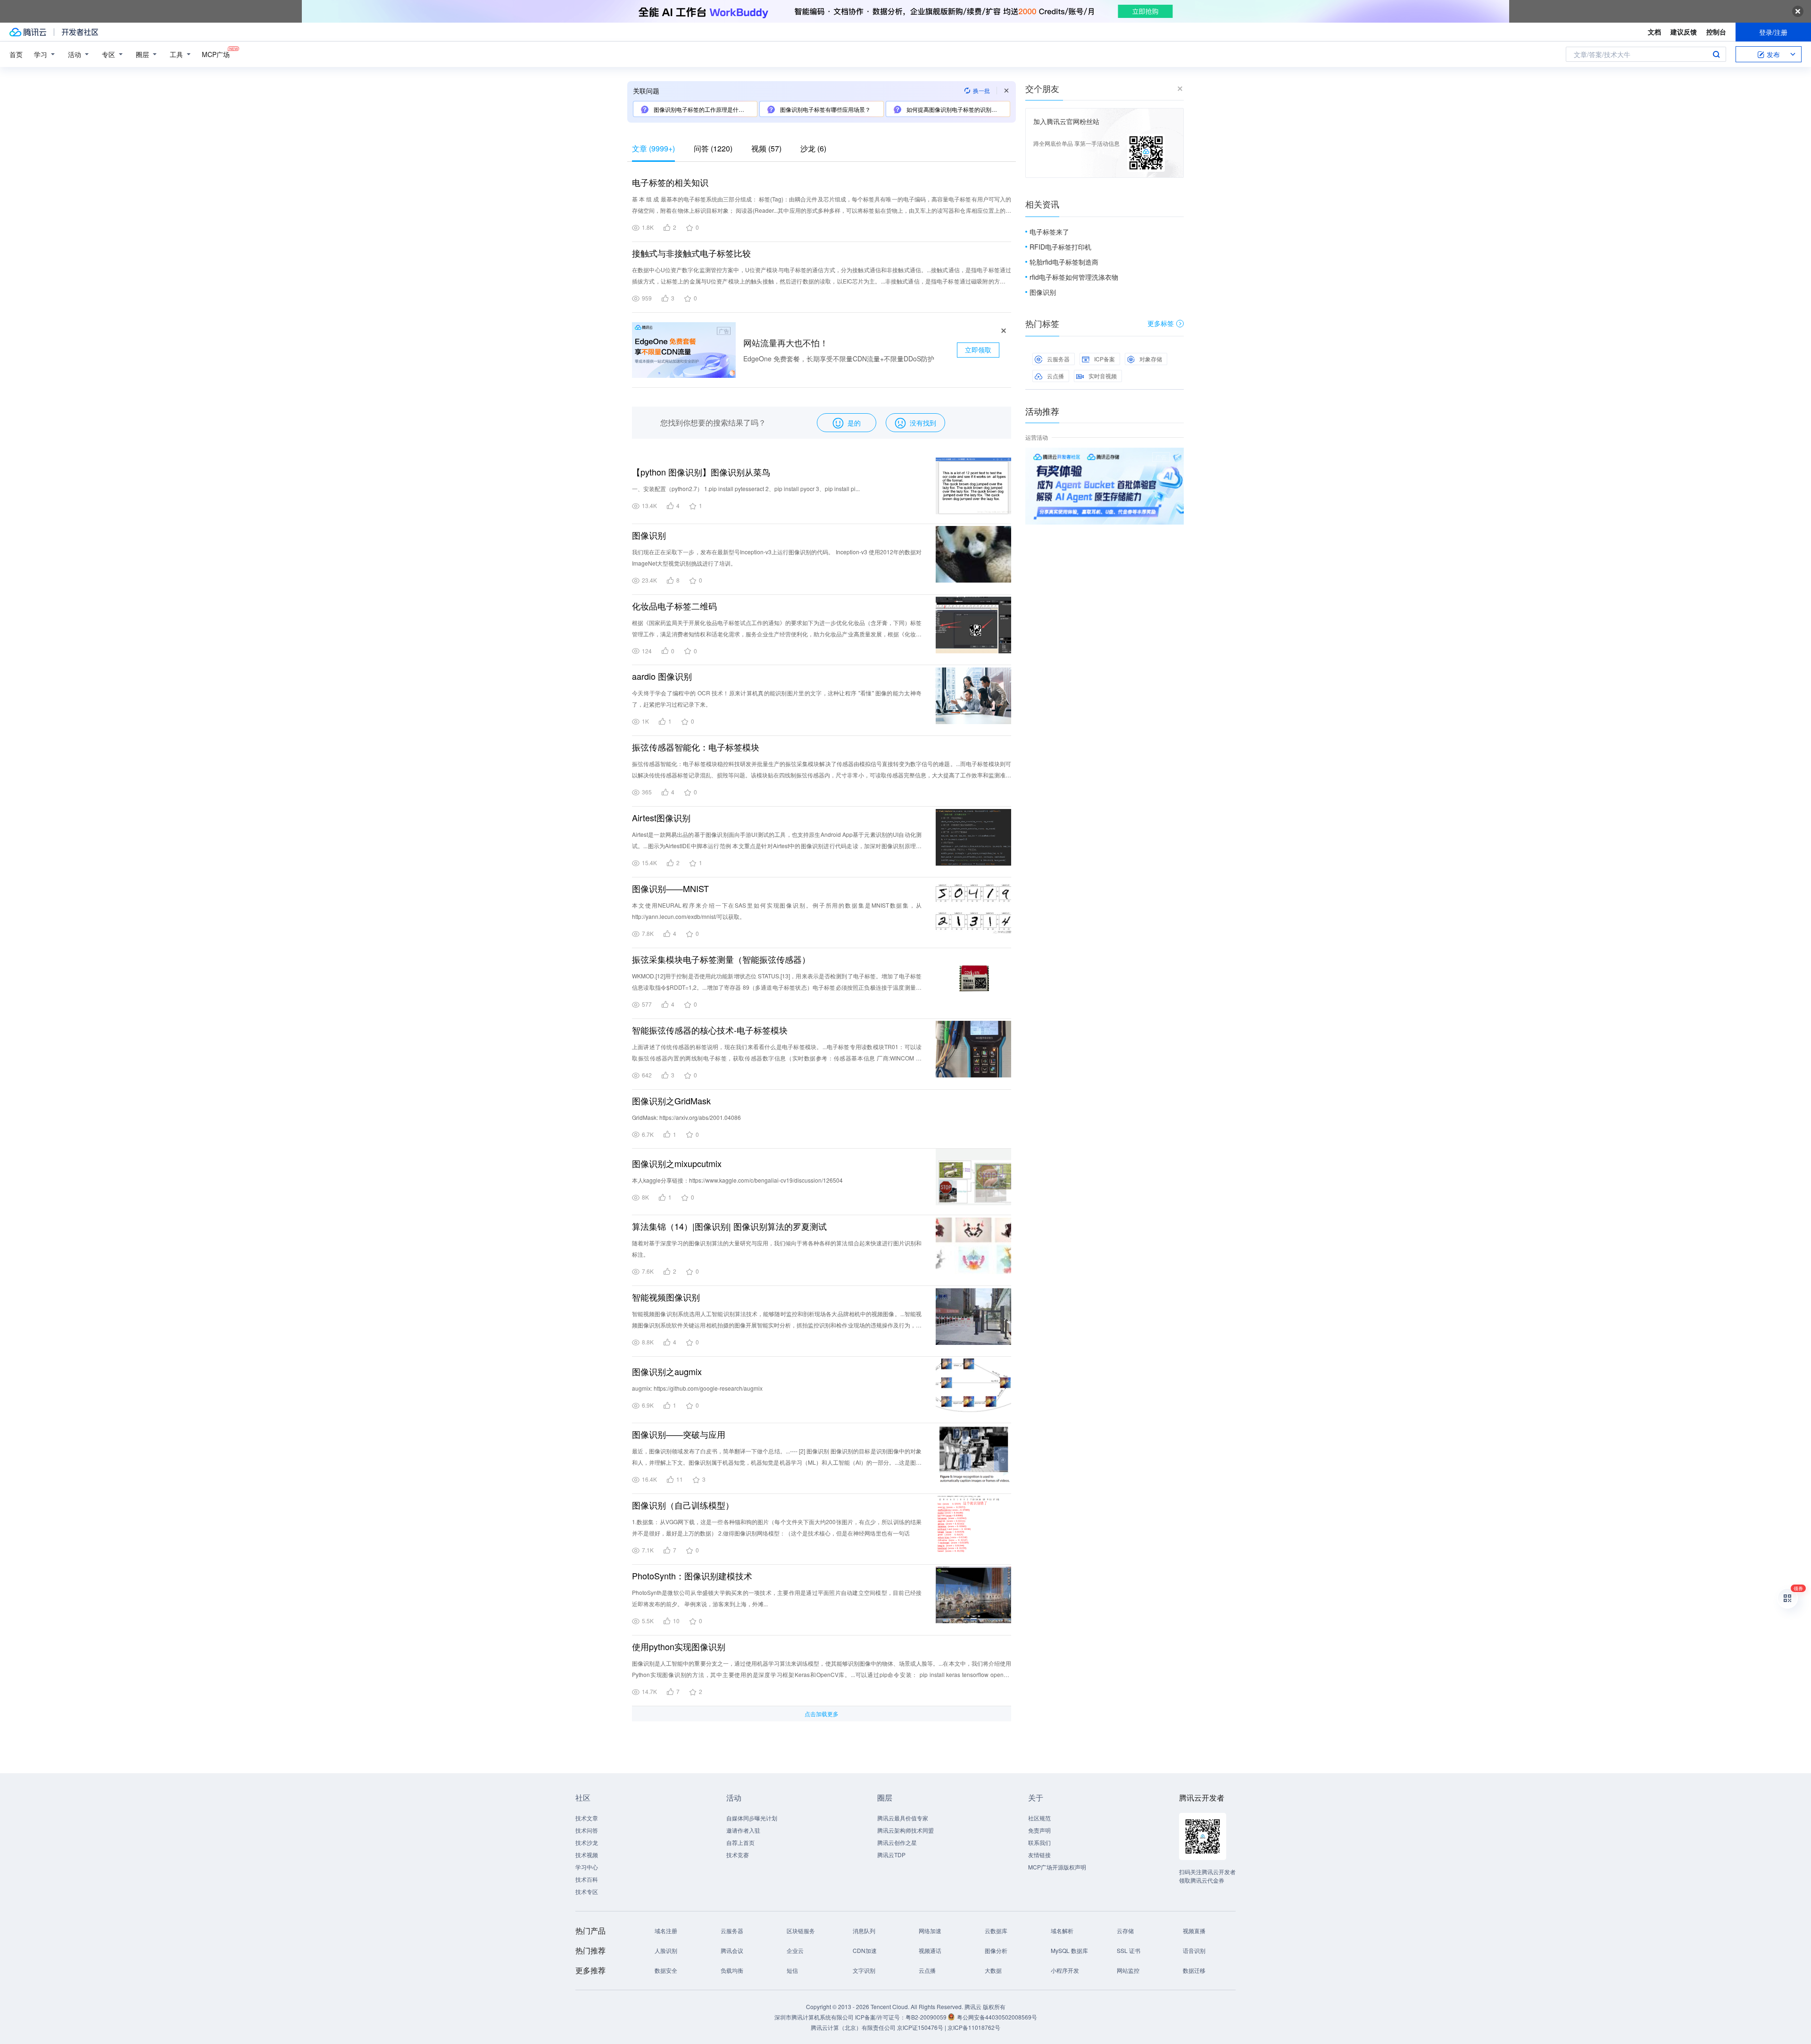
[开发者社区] (80, 32)
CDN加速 (865, 1950)
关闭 (1177, 457)
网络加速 (930, 1931)
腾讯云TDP (891, 1855)
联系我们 (1039, 1842)
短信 (792, 1970)
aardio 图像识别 (662, 676)
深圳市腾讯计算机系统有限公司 (814, 2017)
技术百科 (587, 1879)
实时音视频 (1103, 376)
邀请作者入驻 (743, 1830)
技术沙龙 (587, 1842)
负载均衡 (732, 1970)
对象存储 (1151, 359)
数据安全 (666, 1970)
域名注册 (666, 1931)
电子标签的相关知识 (670, 182)
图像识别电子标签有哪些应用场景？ (825, 109)
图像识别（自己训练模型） (683, 1505)
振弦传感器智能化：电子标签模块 (696, 747)
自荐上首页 (740, 1842)
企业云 (795, 1950)
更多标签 (1161, 323)
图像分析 (996, 1950)
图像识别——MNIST (670, 888)
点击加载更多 (822, 1714)
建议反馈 (1684, 32)
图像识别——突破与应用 (679, 1434)
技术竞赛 (738, 1855)
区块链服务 (801, 1931)
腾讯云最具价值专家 (903, 1818)
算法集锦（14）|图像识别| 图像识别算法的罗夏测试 (729, 1226)
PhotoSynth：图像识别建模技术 (692, 1576)
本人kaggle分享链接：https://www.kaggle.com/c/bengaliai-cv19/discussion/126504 (737, 1180)
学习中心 (587, 1867)
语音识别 (1194, 1950)
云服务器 (1058, 359)
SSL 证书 (1129, 1950)
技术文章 (587, 1818)
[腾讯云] (28, 32)
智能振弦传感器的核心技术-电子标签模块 (710, 1030)
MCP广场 (216, 54)
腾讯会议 (732, 1950)
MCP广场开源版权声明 (1057, 1867)
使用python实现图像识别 (679, 1646)
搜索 (1716, 54)
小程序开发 (1065, 1970)
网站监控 (1128, 1970)
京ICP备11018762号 (974, 2027)
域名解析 (1062, 1931)
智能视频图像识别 (666, 1297)
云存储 (1125, 1931)
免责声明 (1039, 1830)
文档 (1654, 32)
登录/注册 (1773, 32)
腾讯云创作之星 (897, 1842)
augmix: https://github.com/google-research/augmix (697, 1388)
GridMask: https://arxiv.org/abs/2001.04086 (686, 1117)
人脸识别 (666, 1950)
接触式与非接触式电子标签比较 (691, 253)
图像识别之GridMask (671, 1101)
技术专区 (587, 1891)
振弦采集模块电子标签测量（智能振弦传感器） (721, 959)
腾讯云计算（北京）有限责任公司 (853, 2027)
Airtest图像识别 (661, 818)
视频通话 (930, 1950)
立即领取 (978, 350)
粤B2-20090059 (927, 2017)
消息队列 (864, 1931)
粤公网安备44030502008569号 (997, 2017)
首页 (16, 54)
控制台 (1716, 32)
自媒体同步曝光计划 (752, 1818)
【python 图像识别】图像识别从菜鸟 (701, 472)
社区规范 (1039, 1818)
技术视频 (587, 1855)
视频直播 (1194, 1931)
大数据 (993, 1970)
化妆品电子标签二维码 (674, 606)
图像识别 (649, 535)
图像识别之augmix (667, 1371)
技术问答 (587, 1830)
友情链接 (1039, 1855)
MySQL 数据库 (1069, 1950)
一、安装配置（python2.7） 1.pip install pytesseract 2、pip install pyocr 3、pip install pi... (746, 488)
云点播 (1055, 376)
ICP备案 (1105, 359)
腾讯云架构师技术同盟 (905, 1830)
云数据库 (996, 1931)
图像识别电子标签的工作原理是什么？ (701, 109)
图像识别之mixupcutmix (677, 1163)
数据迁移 (1194, 1970)
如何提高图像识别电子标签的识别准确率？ (957, 109)
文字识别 (864, 1970)
